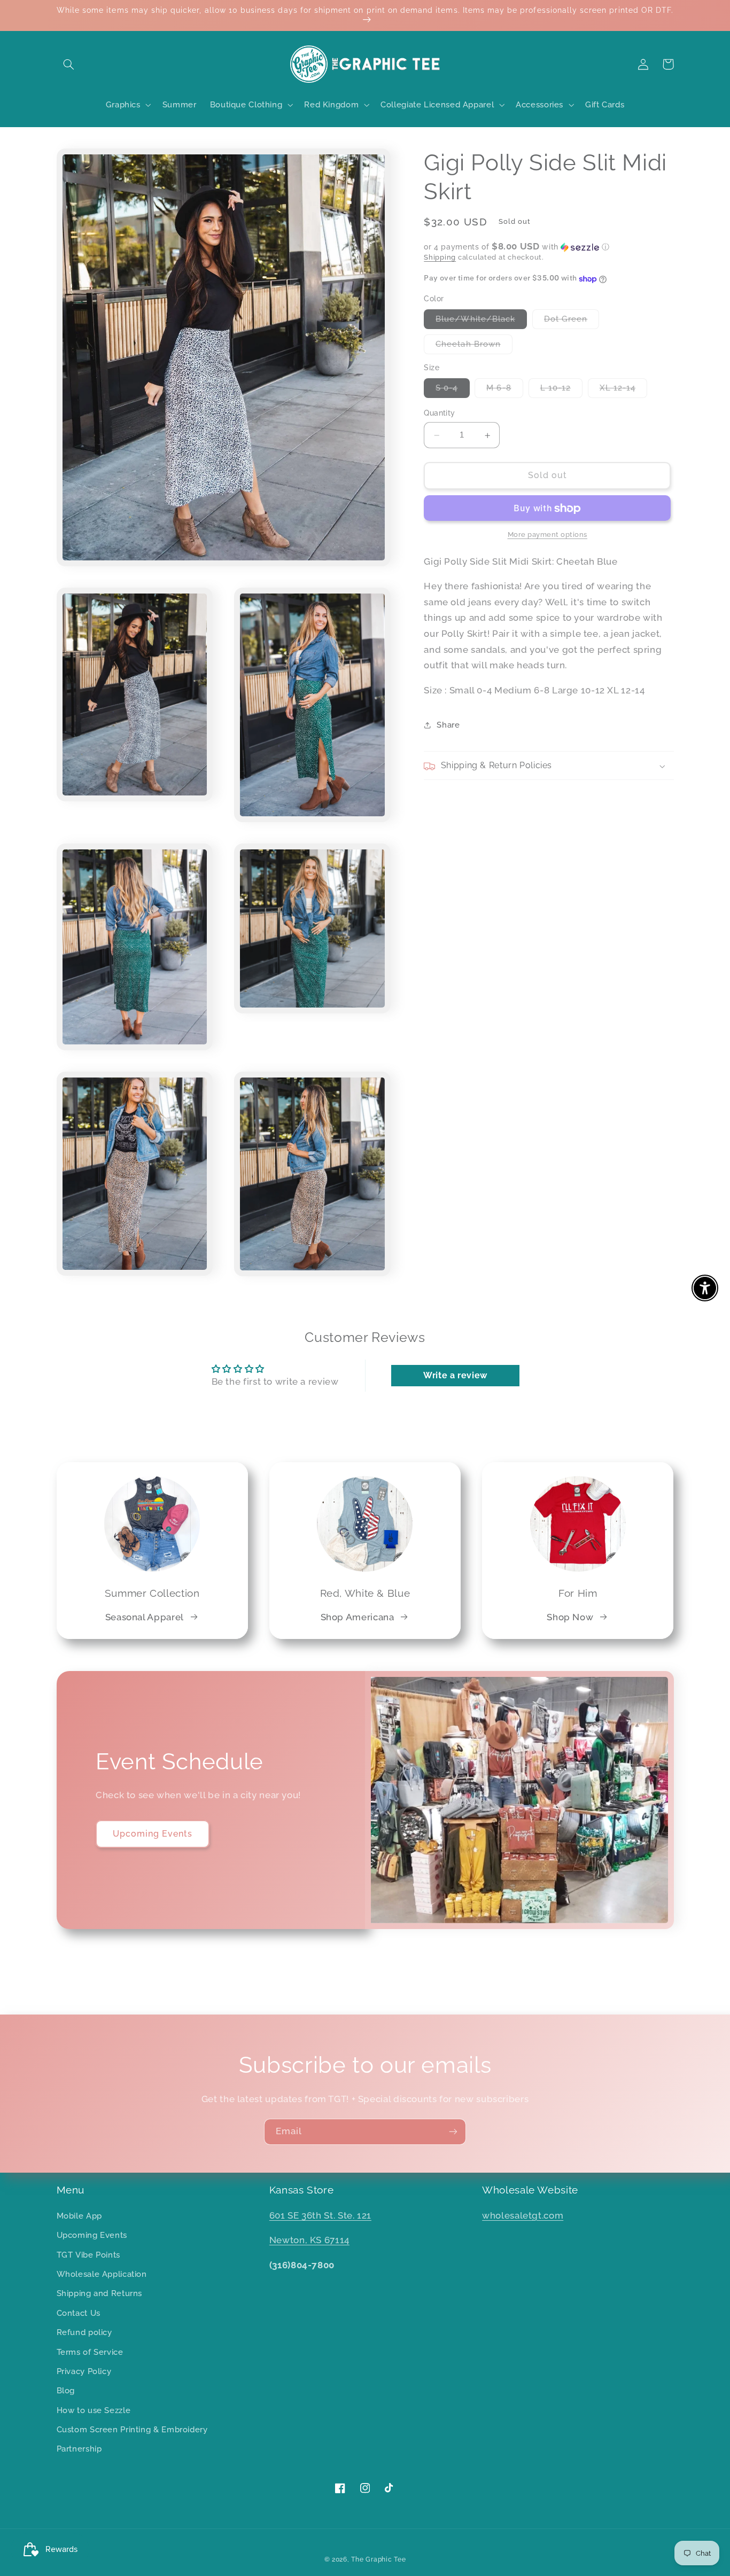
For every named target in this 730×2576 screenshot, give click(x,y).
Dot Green (572, 322)
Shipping (440, 258)
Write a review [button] (455, 1375)
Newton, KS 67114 (309, 2240)
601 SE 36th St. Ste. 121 (320, 2215)
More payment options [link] (548, 535)
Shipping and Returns (100, 2293)
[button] (69, 64)
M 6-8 (504, 391)
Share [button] (448, 725)
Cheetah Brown (474, 347)
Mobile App (79, 2216)
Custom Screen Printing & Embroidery (132, 2429)
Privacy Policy (84, 2371)
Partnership (79, 2449)
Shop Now (570, 1617)
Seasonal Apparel (145, 1617)
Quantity (439, 413)
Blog (66, 2390)
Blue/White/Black (481, 322)
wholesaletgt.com (523, 2215)
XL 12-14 (623, 391)
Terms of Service (90, 2352)
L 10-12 (561, 391)
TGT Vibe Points (88, 2255)
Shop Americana (358, 1617)
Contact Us (79, 2313)
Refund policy (84, 2332)
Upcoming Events (153, 1834)
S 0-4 (452, 391)
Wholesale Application (102, 2274)
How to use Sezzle (94, 2410)
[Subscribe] (453, 2132)
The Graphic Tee (378, 2559)
